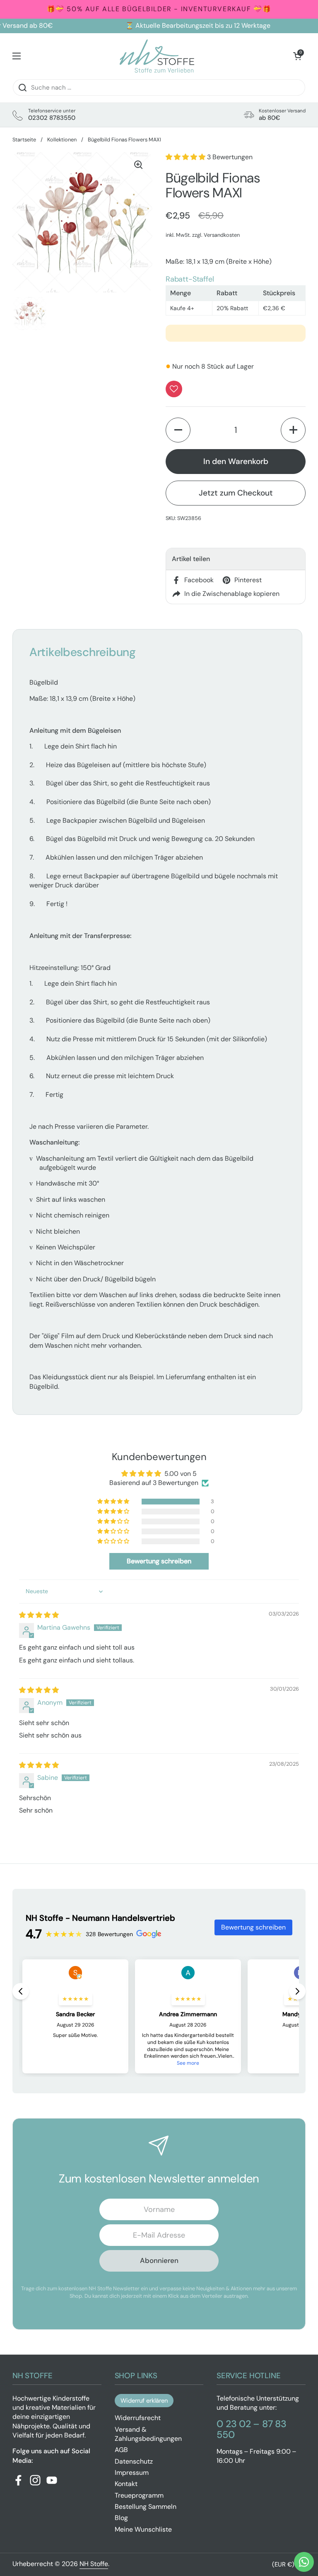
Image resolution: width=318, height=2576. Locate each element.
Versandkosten (222, 235)
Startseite (24, 140)
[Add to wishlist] (174, 389)
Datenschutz (134, 2461)
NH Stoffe (94, 2564)
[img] (39, 1615)
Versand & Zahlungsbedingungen (148, 2434)
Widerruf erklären (144, 2401)
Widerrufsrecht (138, 2418)
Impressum (132, 2473)
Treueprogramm (139, 2495)
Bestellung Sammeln (146, 2507)
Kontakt (126, 2484)
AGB (121, 2450)
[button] (297, 56)
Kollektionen (62, 140)
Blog (121, 2518)
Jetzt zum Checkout (236, 493)
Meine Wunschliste (143, 2529)
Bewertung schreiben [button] (159, 1561)
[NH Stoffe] (157, 56)
